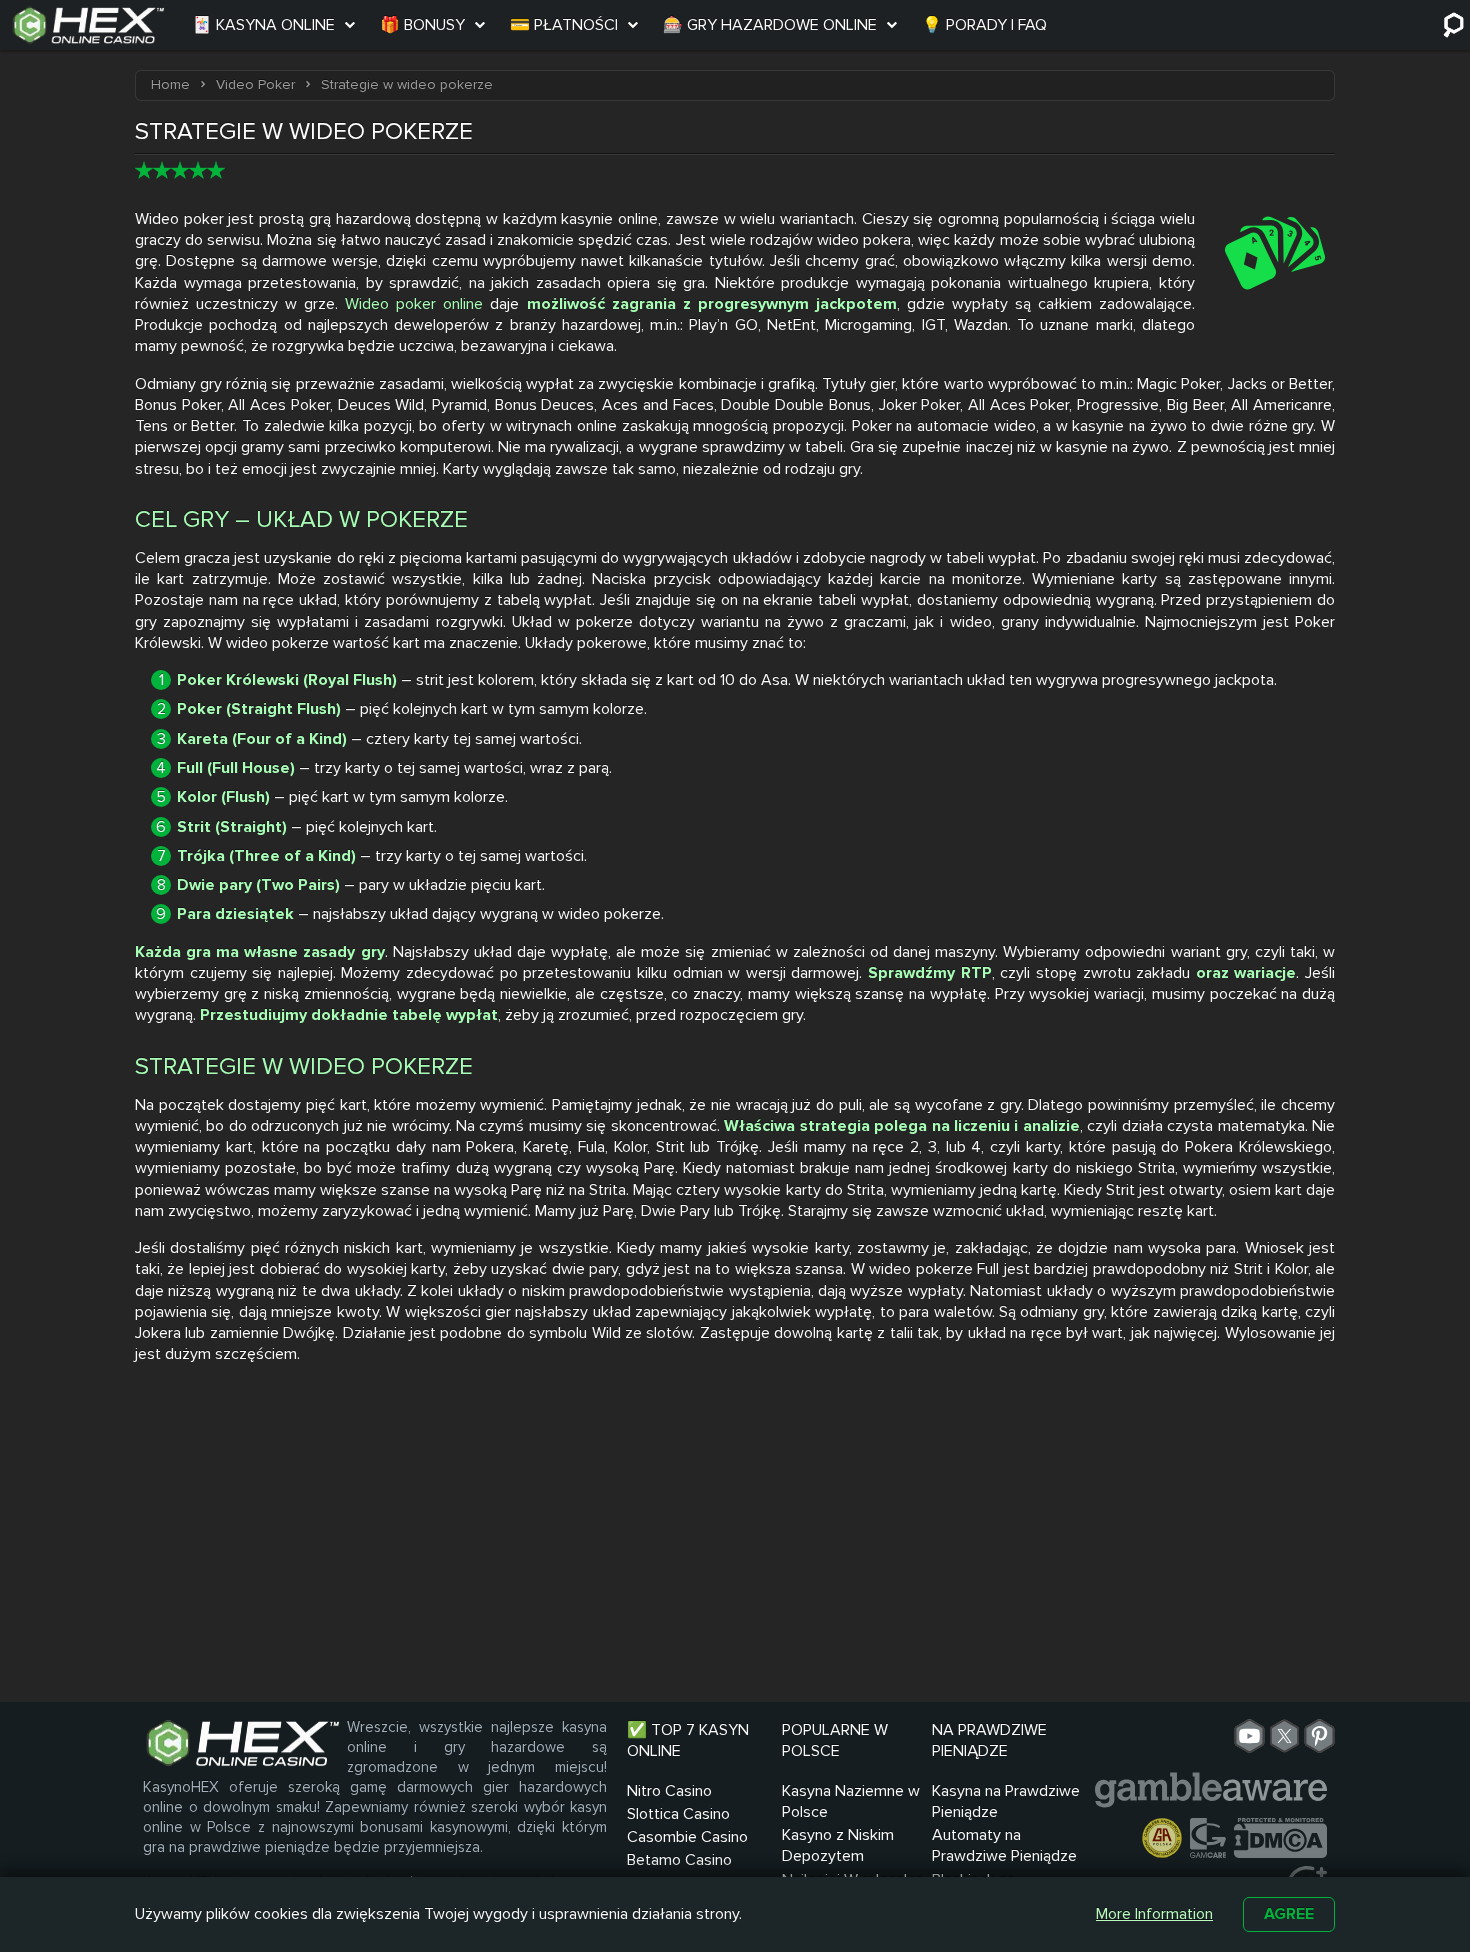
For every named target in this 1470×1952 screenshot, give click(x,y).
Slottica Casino (678, 1814)
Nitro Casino (669, 1791)
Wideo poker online (414, 304)
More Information (1154, 1914)
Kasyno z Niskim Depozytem (838, 1845)
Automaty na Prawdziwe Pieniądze (1004, 1845)
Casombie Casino (687, 1837)
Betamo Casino (679, 1860)
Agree (1289, 1914)
